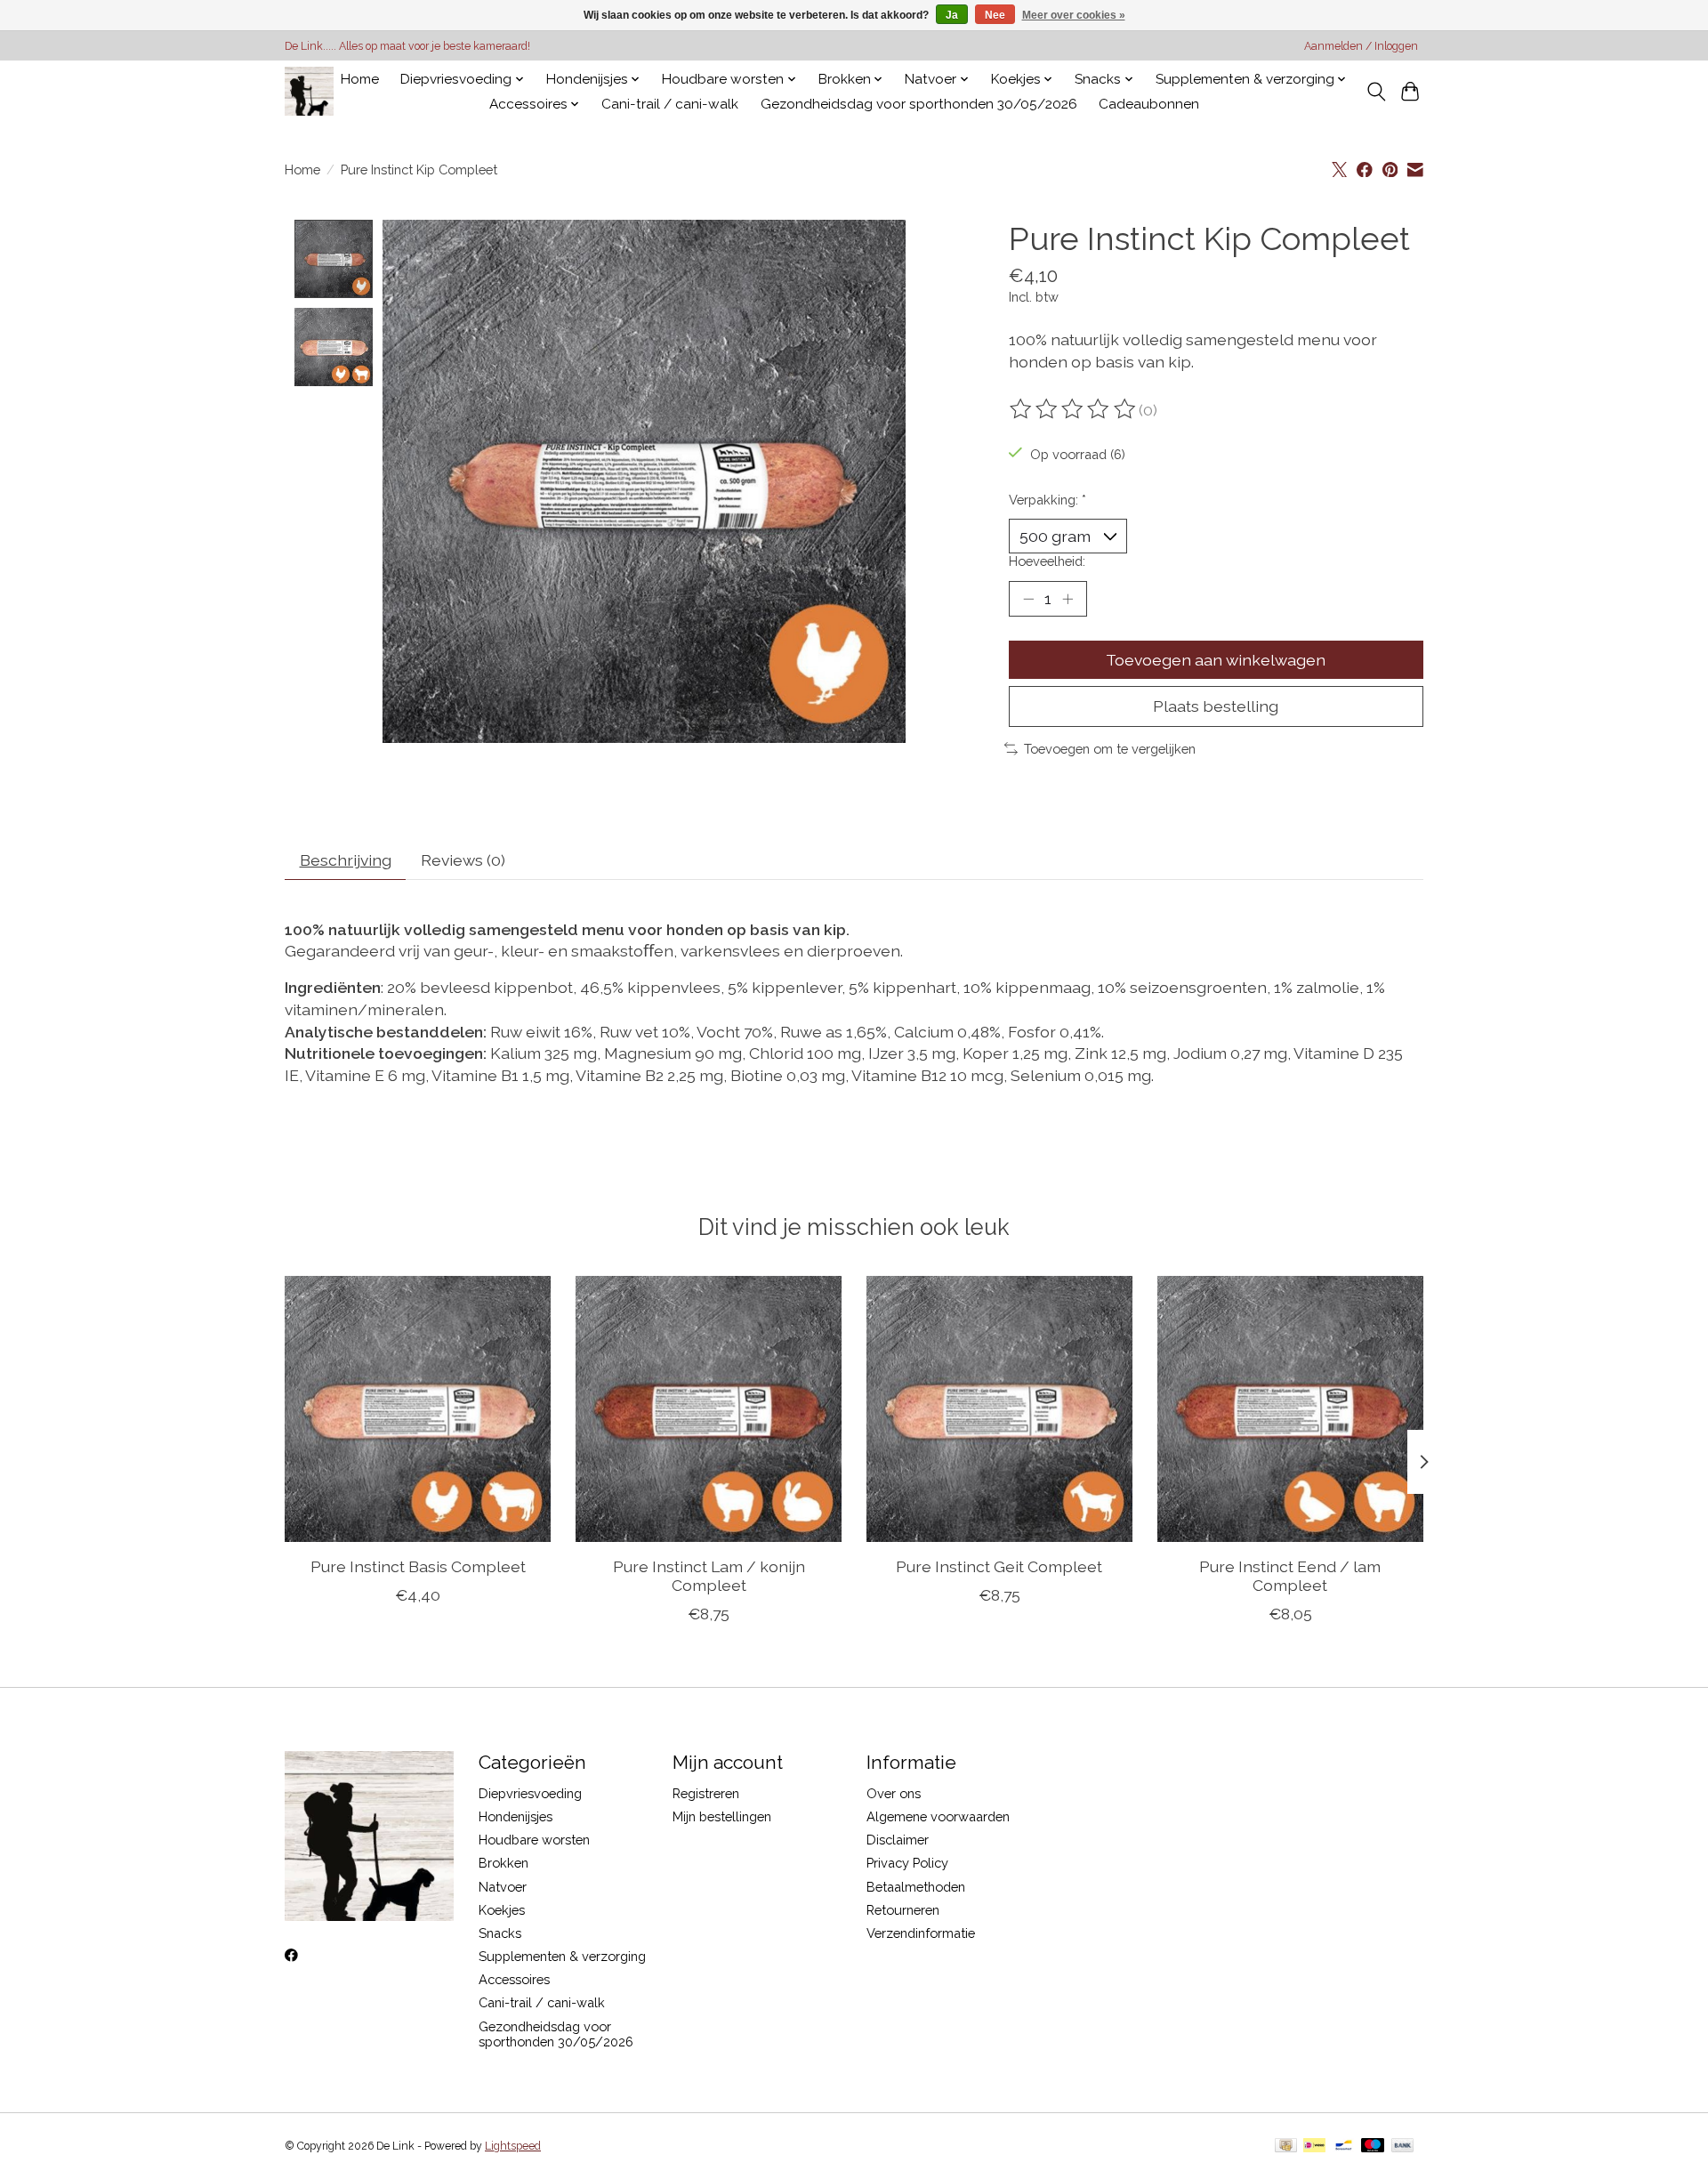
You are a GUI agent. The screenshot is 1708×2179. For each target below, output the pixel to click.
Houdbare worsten (534, 1840)
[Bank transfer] (1403, 2147)
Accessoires (514, 1979)
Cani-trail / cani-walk (670, 104)
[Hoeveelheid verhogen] (1067, 599)
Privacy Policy (907, 1863)
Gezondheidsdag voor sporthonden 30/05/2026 (919, 104)
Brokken (504, 1863)
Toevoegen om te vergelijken (1110, 749)
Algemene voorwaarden (938, 1816)
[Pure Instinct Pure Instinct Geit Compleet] (999, 1409)
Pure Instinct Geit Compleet (999, 1566)
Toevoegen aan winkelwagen (1216, 660)
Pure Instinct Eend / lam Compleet (1290, 1576)
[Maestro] (1373, 2147)
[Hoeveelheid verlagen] (1028, 599)
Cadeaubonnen (1149, 104)
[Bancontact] (1344, 2147)
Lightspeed (513, 2146)
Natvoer (503, 1887)
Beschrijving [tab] (346, 860)
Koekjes (502, 1910)
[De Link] (309, 91)
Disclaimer (898, 1840)
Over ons (894, 1793)
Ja (952, 15)
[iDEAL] (1314, 2147)
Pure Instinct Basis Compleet (418, 1566)
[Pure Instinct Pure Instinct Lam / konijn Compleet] (709, 1409)
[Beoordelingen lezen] (1074, 409)
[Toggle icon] (1376, 92)
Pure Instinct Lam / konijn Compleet (709, 1576)
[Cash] (1286, 2147)
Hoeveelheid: (1047, 561)
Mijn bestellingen (722, 1816)
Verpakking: (1047, 500)
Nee (995, 15)
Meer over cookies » (1074, 15)
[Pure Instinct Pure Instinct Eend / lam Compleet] (1290, 1409)
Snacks (500, 1933)
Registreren (706, 1793)
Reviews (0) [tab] (463, 860)
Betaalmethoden (916, 1887)
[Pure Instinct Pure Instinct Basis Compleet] (418, 1409)
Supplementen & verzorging (562, 1956)
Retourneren (903, 1910)
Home (360, 79)
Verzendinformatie (921, 1933)
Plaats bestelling (1216, 706)
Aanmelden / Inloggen (1361, 46)
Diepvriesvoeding (530, 1793)
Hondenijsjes (516, 1816)
